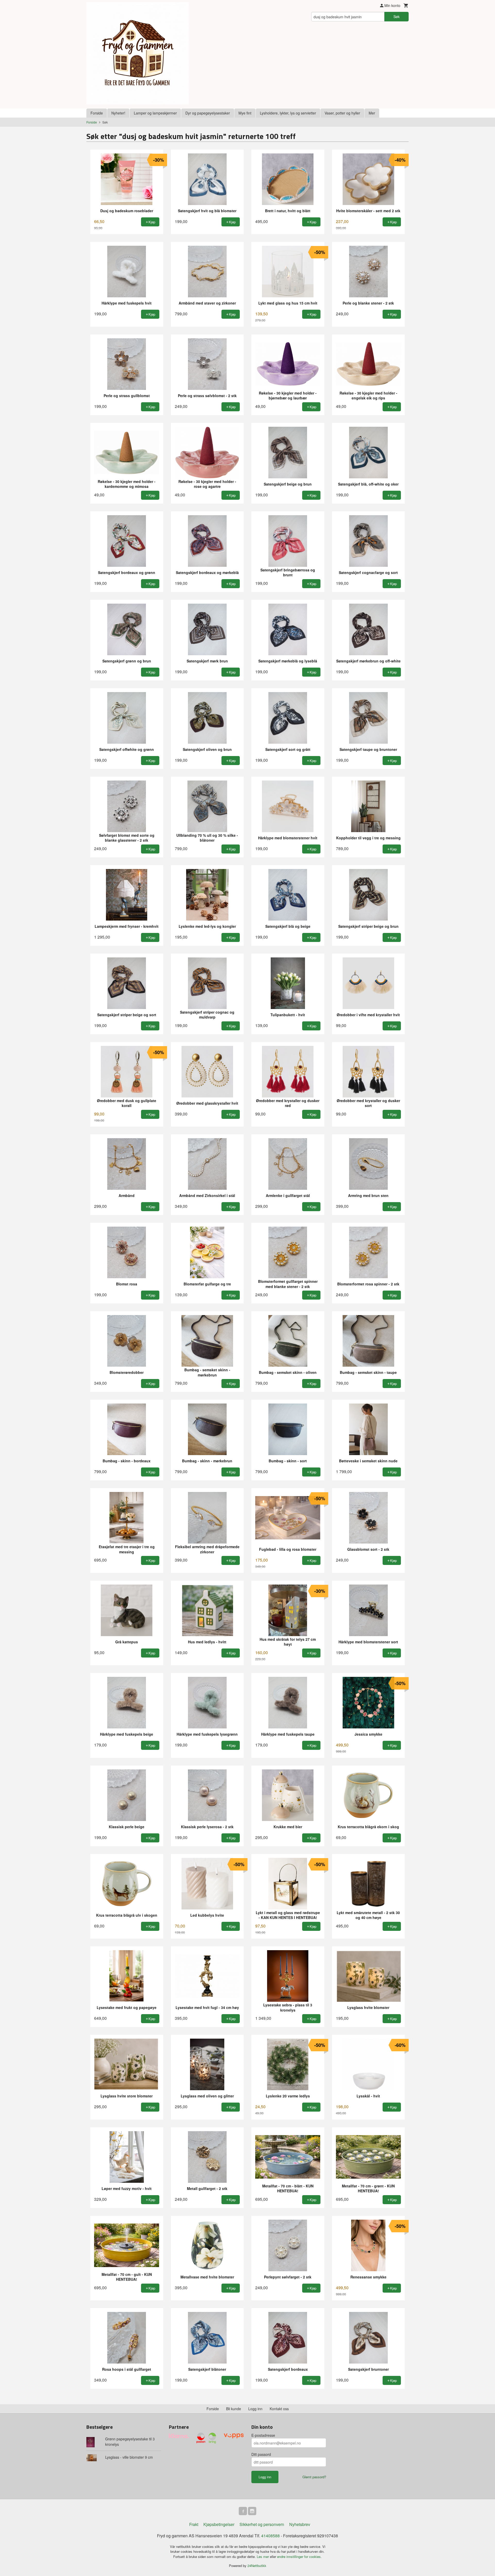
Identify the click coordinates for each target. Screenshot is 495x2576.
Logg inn (255, 2409)
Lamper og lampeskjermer (155, 113)
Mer (372, 113)
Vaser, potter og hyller (342, 113)
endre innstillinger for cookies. (299, 2557)
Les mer (263, 2557)
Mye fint (245, 113)
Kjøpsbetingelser (219, 2524)
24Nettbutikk (257, 2566)
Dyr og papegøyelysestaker (208, 113)
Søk (397, 17)
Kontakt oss (279, 2409)
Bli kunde (234, 2409)
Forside (97, 113)
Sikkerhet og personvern (262, 2524)
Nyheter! (118, 113)
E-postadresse (263, 2435)
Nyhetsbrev (300, 2524)
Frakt (194, 2524)
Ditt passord (261, 2454)
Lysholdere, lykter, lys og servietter (288, 113)
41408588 (270, 2536)
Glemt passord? (314, 2477)
